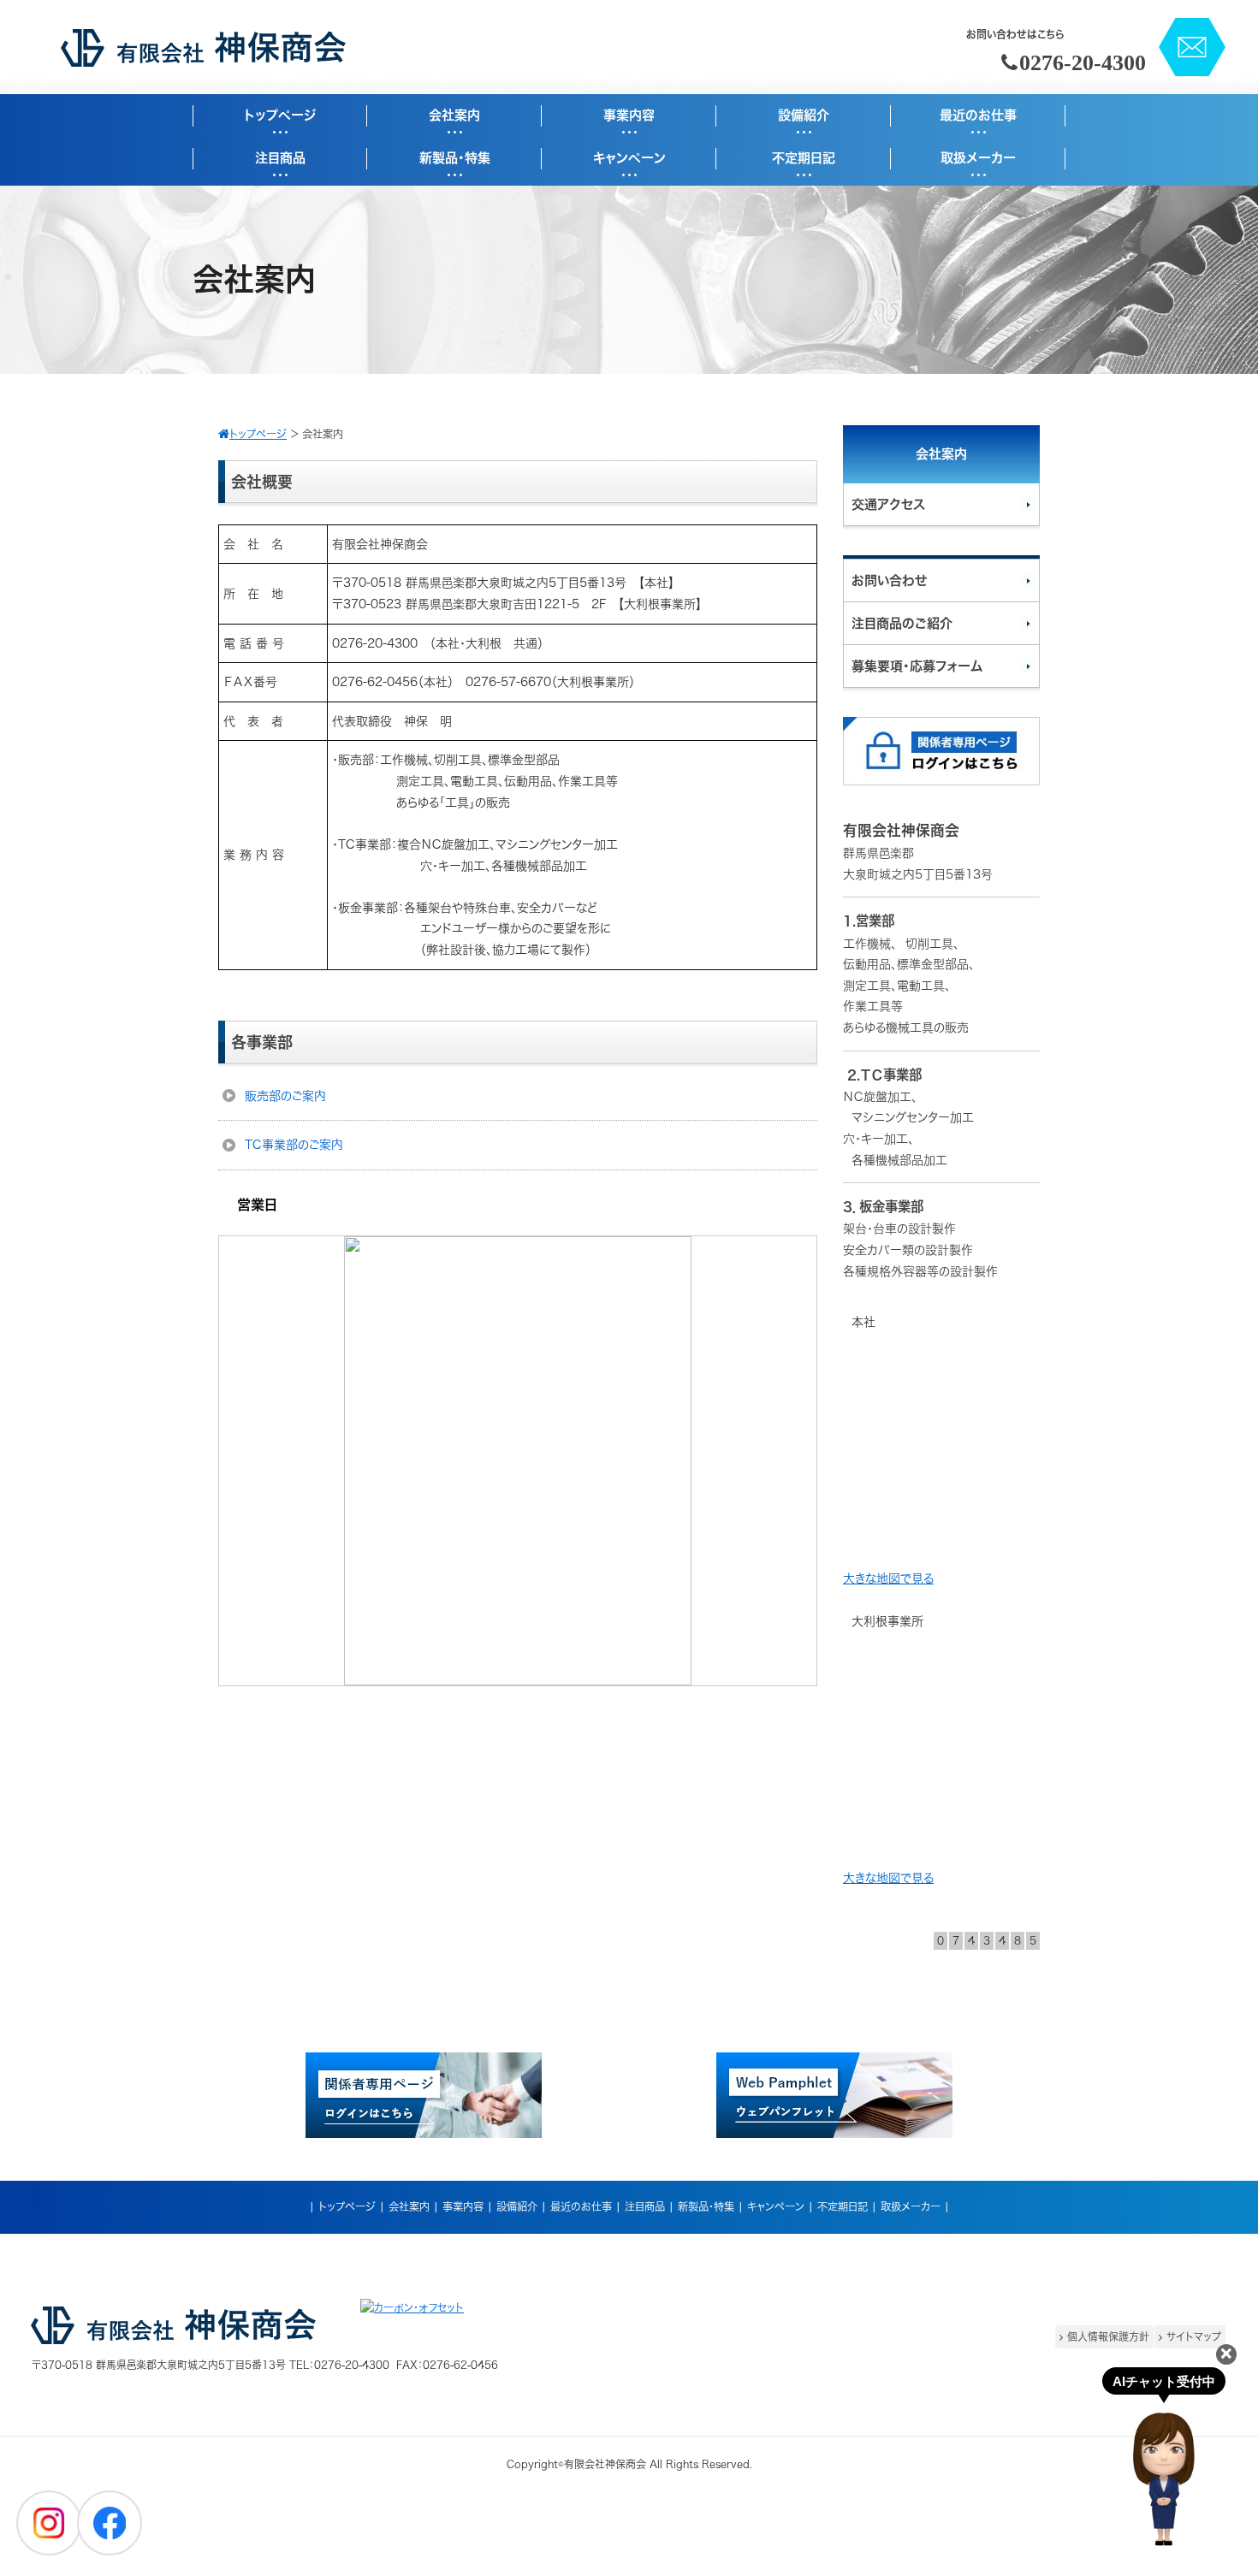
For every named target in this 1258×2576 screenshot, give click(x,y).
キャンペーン (776, 2206)
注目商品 (645, 2206)
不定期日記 (843, 2206)
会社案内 (409, 2206)
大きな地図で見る (888, 1578)
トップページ (347, 2206)
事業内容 (463, 2206)
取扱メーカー (911, 2206)
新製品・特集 (706, 2206)
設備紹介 (517, 2206)
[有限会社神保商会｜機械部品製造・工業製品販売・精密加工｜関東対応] (203, 63)
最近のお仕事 (581, 2206)
